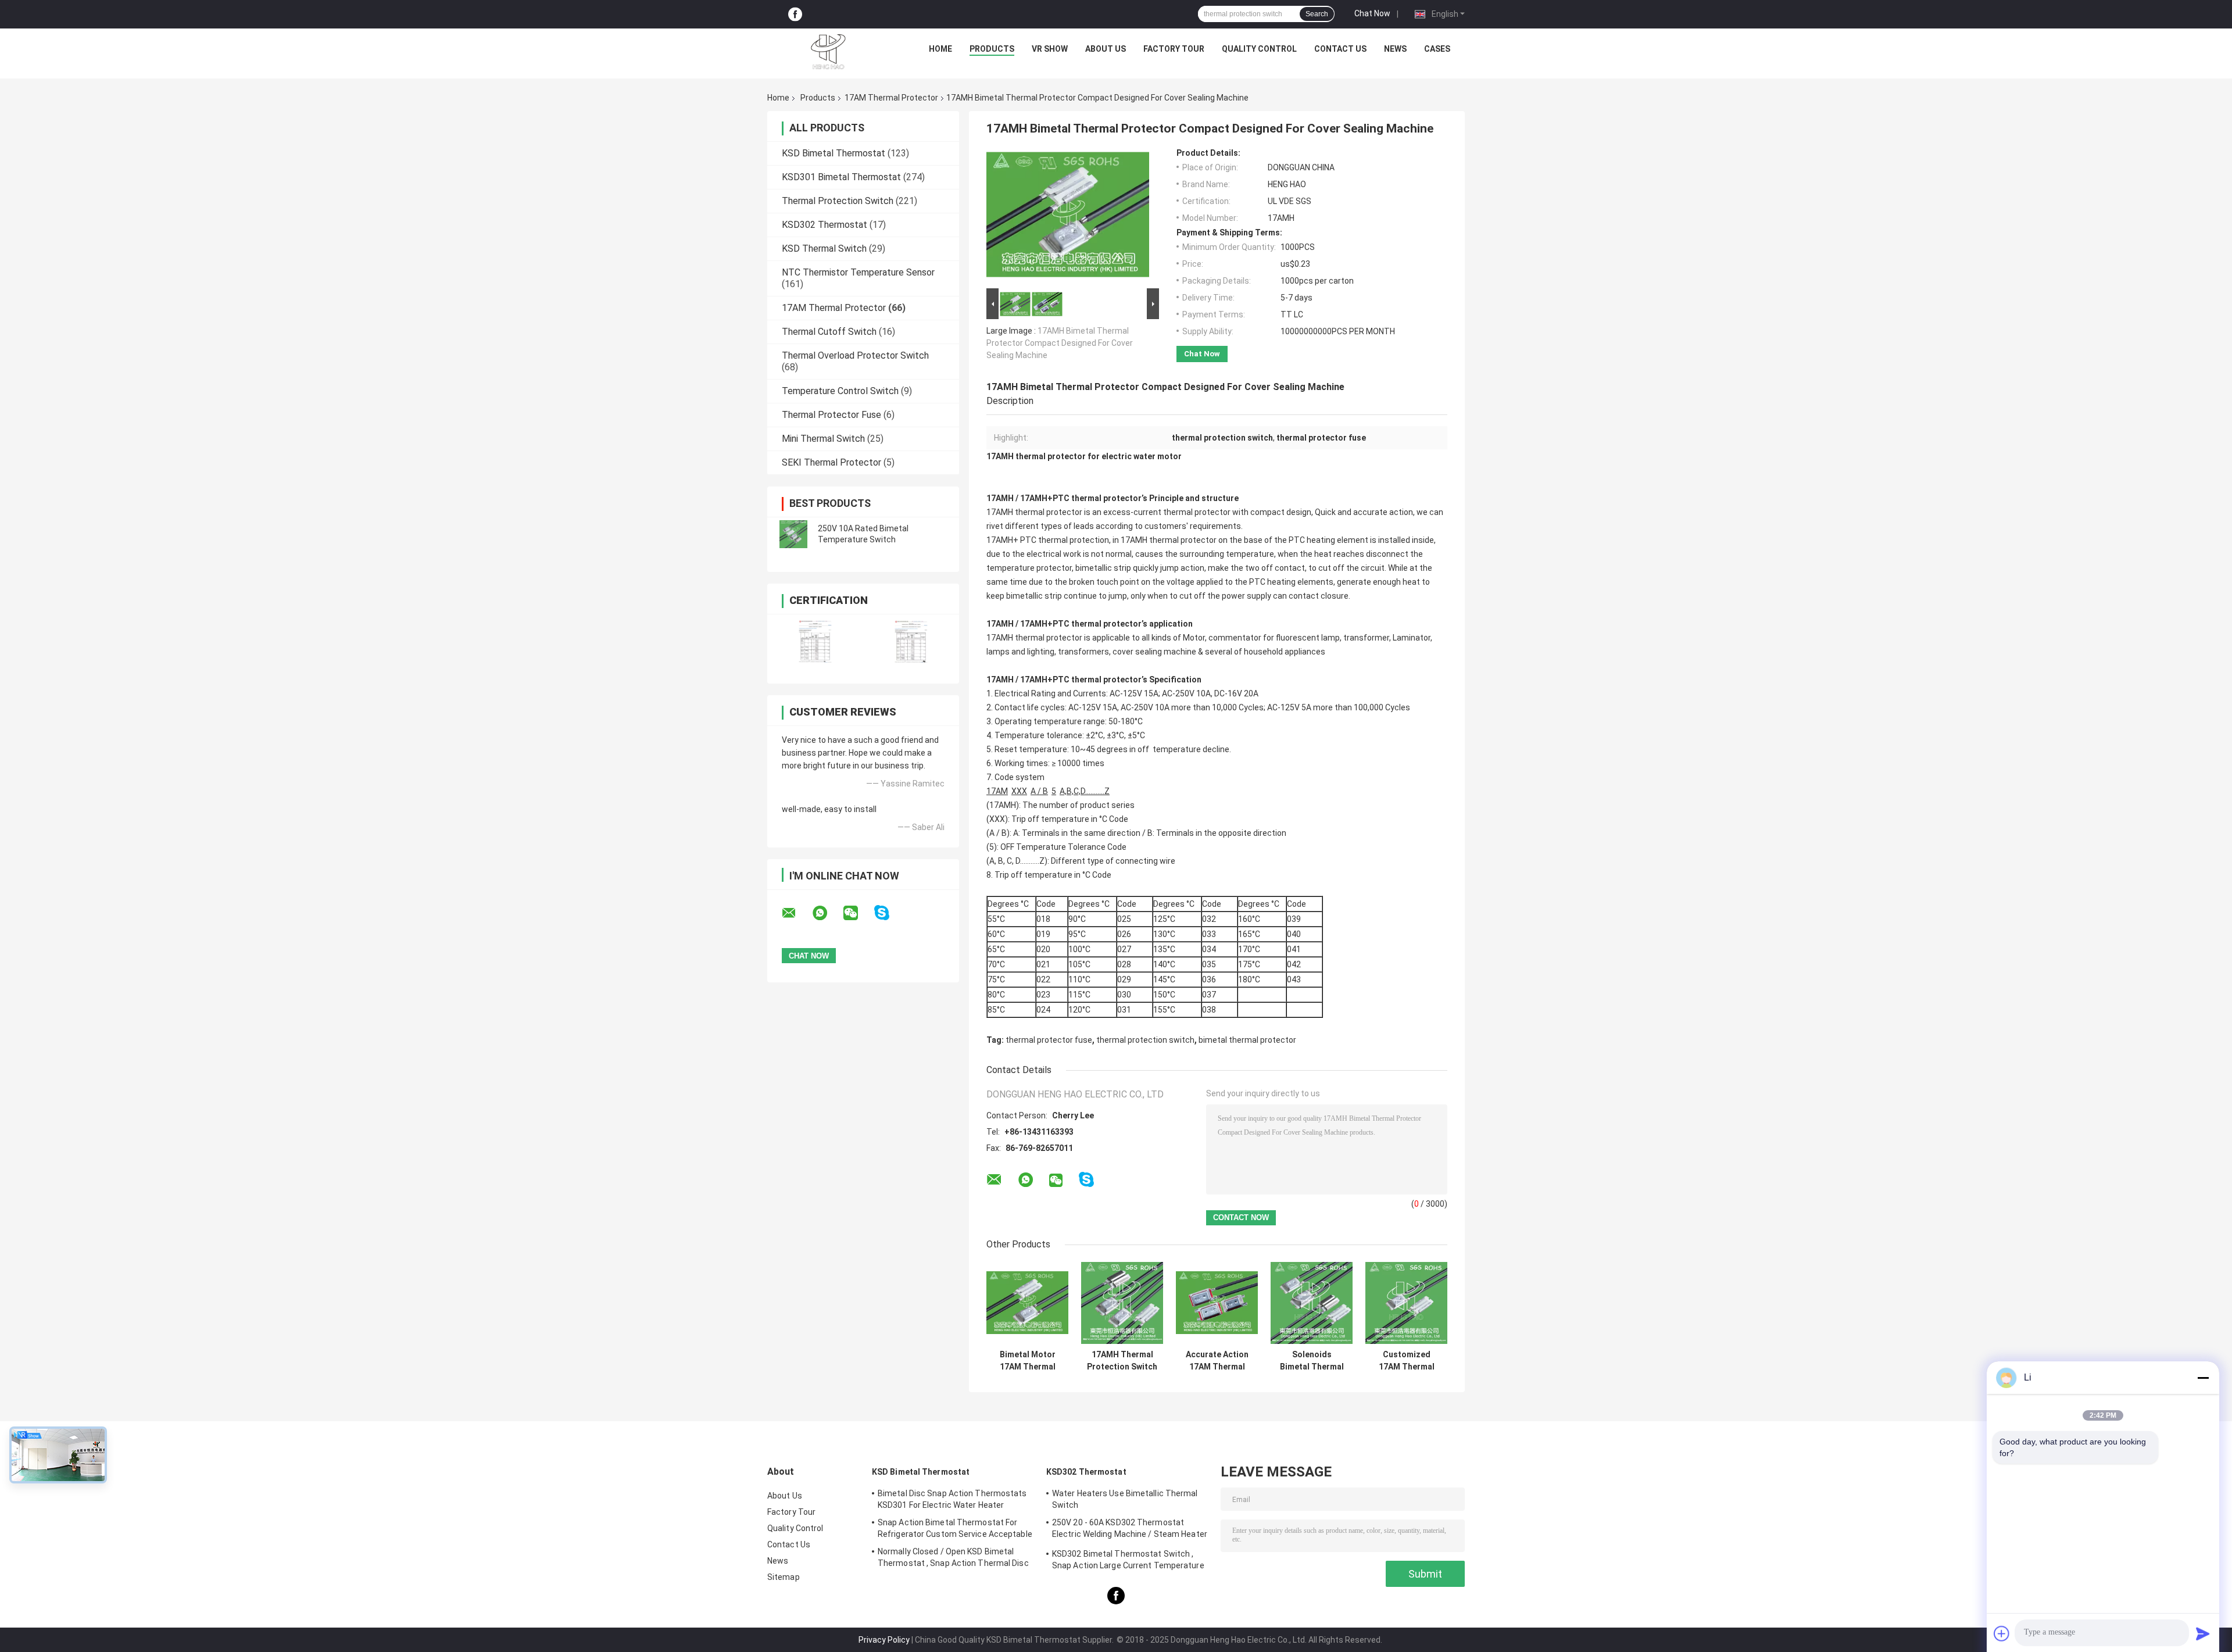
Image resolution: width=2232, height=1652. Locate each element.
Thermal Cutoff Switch (829, 332)
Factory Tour (1174, 49)
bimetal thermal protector (1247, 1040)
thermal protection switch (1145, 1040)
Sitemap (784, 1577)
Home (940, 49)
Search (1317, 14)
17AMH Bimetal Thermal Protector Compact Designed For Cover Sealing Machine (1060, 343)
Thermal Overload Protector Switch (855, 355)
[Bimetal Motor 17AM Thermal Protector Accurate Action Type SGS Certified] (1027, 1303)
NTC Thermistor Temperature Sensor (858, 272)
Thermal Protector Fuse (831, 415)
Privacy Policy (884, 1640)
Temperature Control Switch (840, 391)
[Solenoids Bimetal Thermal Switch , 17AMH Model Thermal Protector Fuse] (1312, 1303)
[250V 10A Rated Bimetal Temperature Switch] (793, 534)
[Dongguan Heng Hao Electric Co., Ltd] (828, 52)
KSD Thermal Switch (824, 248)
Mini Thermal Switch (823, 439)
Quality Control (1259, 49)
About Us (1106, 49)
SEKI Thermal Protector (831, 462)
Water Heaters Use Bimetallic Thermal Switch (1125, 1499)
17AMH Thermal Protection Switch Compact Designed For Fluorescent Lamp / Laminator (1122, 1361)
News (1395, 49)
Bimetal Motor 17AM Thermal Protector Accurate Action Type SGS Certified (1028, 1361)
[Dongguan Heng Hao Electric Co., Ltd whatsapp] (827, 913)
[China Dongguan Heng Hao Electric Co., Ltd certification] (815, 641)
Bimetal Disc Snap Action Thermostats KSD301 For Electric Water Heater (952, 1499)
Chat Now (1372, 13)
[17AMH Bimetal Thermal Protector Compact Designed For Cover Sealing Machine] (1068, 217)
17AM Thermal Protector (891, 98)
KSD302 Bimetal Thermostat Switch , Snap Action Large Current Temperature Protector (1128, 1561)
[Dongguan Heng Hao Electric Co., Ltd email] (796, 913)
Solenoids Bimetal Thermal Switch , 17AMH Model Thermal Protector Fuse (1312, 1361)
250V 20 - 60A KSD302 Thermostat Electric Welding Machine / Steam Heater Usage (1130, 1530)
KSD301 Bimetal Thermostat (841, 177)
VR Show (1050, 49)
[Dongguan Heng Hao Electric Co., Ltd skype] (889, 913)
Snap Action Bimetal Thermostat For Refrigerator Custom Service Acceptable (955, 1528)
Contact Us (1340, 49)
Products (992, 49)
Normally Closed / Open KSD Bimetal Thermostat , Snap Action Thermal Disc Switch (953, 1559)
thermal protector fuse (1049, 1040)
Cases (1437, 49)
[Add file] (2002, 1633)
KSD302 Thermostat (825, 225)
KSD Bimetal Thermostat (834, 153)
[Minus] (2203, 1378)
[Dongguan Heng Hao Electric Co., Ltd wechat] (858, 913)
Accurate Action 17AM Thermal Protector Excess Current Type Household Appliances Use (1217, 1361)
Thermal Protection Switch (838, 201)
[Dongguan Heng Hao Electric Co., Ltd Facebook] (795, 14)
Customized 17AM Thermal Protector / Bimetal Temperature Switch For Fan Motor (1407, 1361)
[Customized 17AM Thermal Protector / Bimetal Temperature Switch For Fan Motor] (1406, 1303)
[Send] (2203, 1633)
